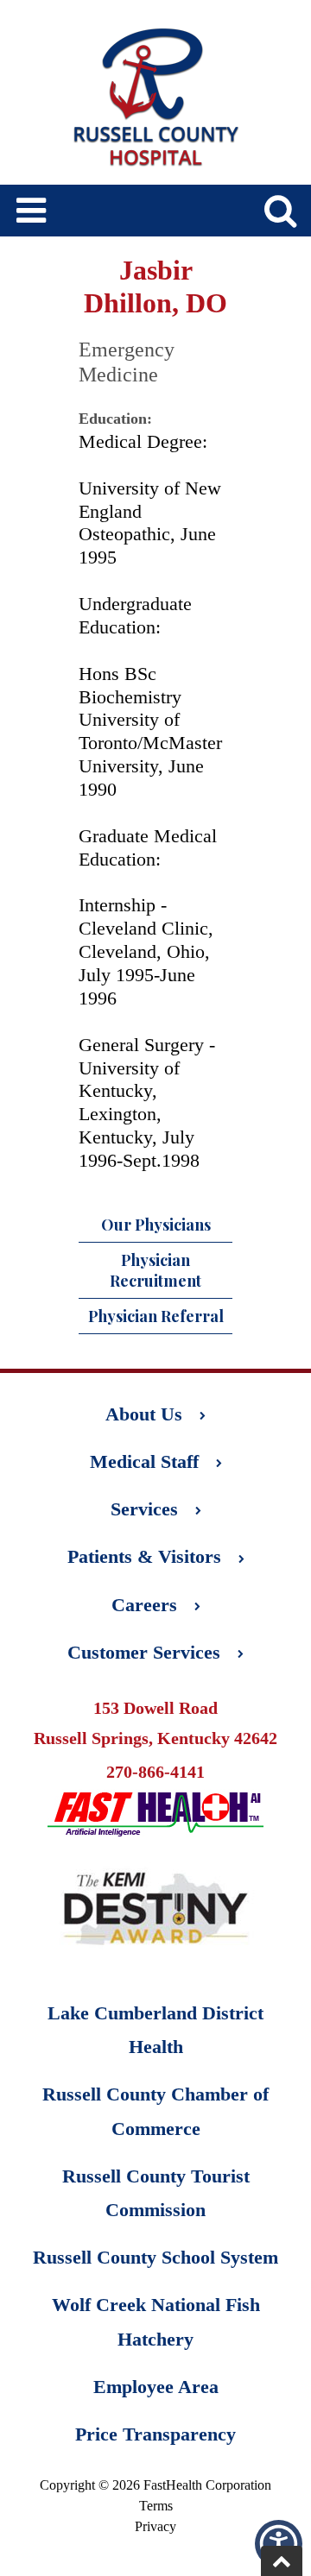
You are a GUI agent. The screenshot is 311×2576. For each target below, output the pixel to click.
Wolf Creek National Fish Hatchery (156, 2321)
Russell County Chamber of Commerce (155, 2111)
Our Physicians (156, 1225)
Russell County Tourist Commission (156, 2193)
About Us (144, 1414)
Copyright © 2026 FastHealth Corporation (155, 2485)
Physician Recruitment (155, 1270)
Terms (156, 2506)
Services (144, 1509)
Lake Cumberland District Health (155, 2030)
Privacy (155, 2526)
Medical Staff (144, 1461)
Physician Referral (156, 1316)
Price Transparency (155, 2434)
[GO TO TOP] (282, 2561)
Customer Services (144, 1652)
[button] (279, 2544)
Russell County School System (155, 2257)
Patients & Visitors (144, 1556)
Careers (144, 1605)
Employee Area (156, 2387)
